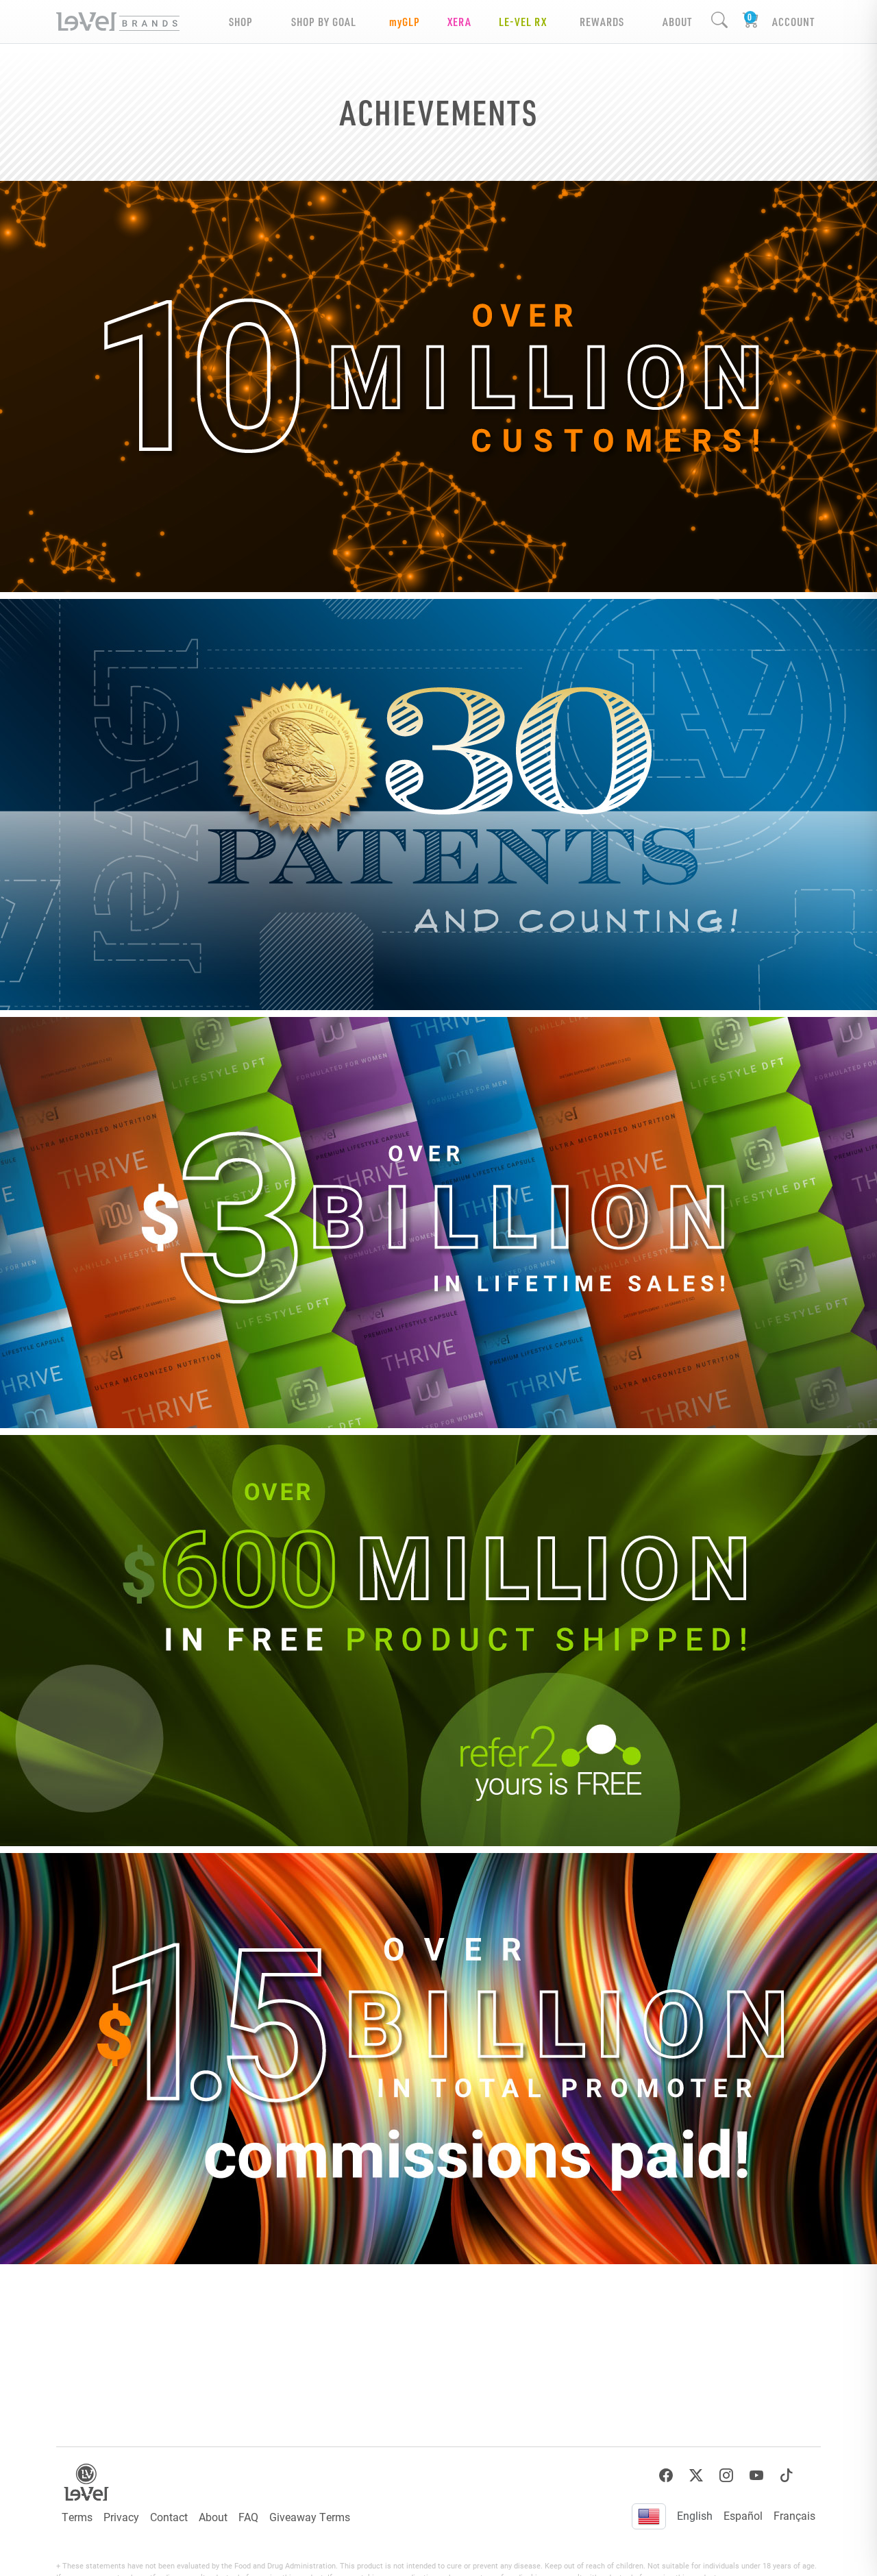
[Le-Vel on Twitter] (696, 2476)
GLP (405, 22)
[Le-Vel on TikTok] (787, 2476)
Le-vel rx (523, 22)
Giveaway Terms (310, 2517)
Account (793, 22)
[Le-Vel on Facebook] (666, 2476)
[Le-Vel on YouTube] (756, 2476)
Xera (459, 22)
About (213, 2517)
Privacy (121, 2517)
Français (794, 2515)
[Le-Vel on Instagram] (726, 2476)
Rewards (602, 22)
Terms (77, 2517)
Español (743, 2515)
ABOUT (677, 22)
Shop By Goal (324, 22)
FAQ (248, 2517)
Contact (169, 2517)
